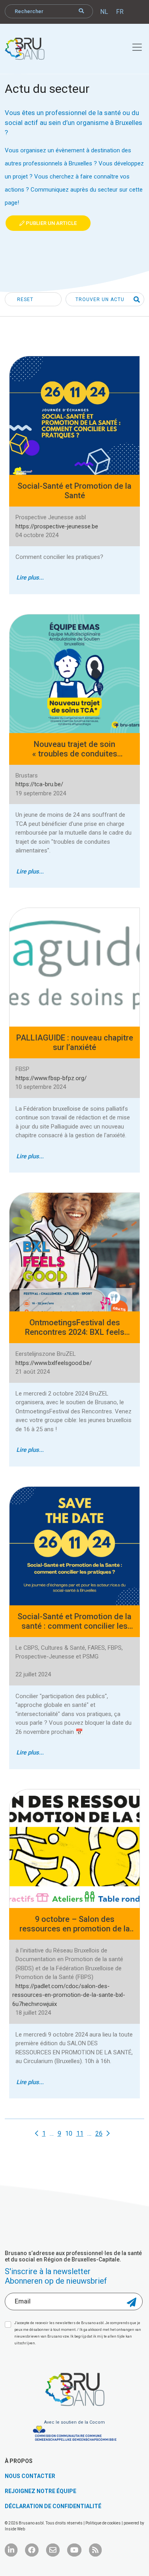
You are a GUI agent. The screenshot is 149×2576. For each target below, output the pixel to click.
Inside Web (15, 2529)
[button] (134, 300)
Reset (25, 299)
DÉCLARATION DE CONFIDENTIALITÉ (53, 2506)
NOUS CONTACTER (30, 2476)
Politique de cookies (104, 2523)
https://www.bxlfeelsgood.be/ (54, 1363)
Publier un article (51, 223)
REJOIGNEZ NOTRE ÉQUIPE (41, 2491)
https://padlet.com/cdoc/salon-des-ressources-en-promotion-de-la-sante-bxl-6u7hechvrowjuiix (69, 1995)
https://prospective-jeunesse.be (57, 526)
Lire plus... (30, 578)
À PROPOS (19, 2461)
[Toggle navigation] (133, 46)
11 (80, 2134)
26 (99, 2134)
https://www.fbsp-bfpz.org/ (51, 1078)
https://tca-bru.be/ (39, 784)
